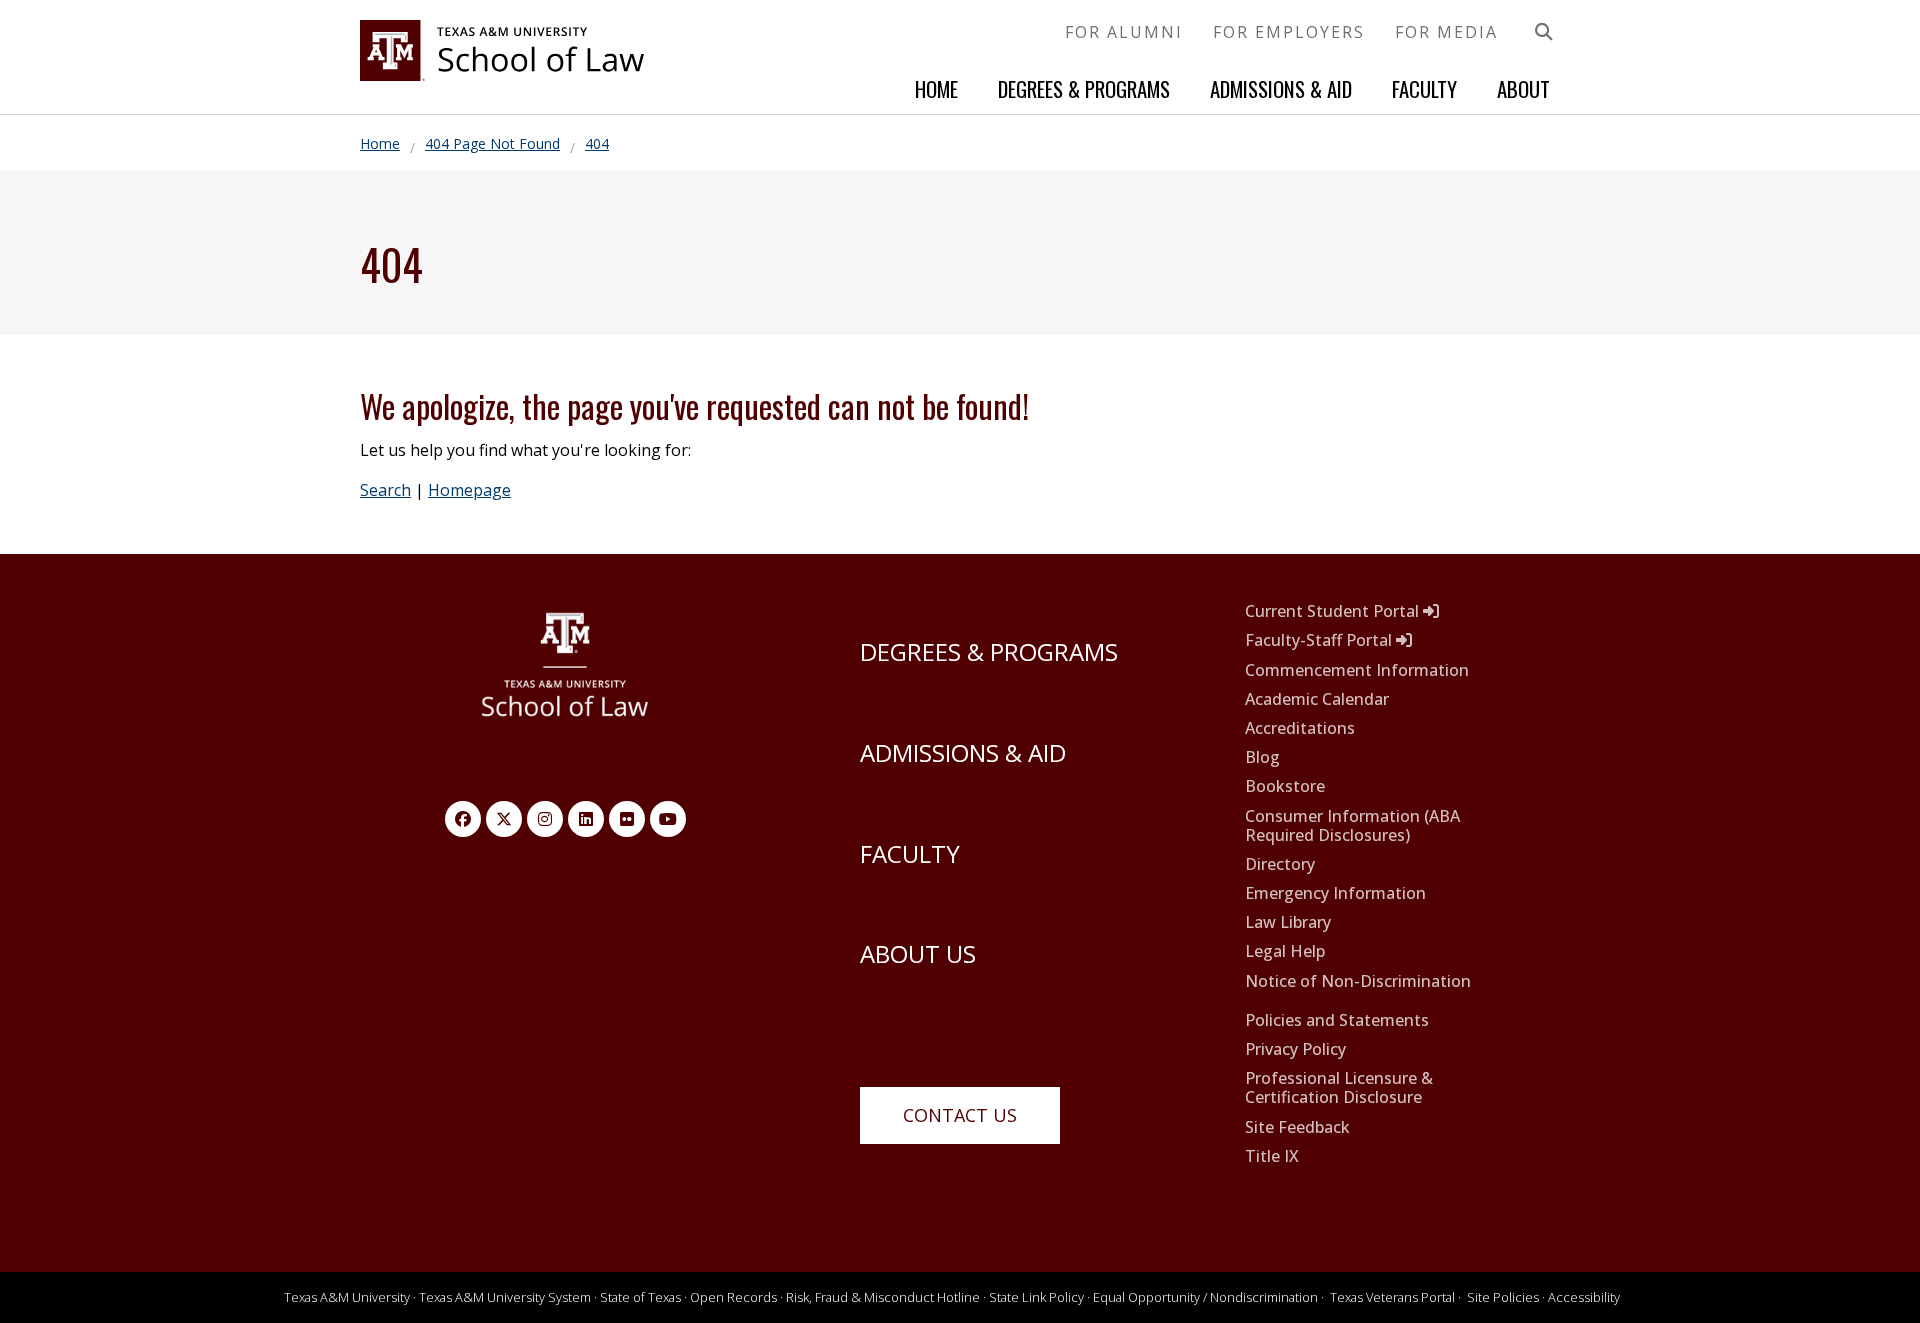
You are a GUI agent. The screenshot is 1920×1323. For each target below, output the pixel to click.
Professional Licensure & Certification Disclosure (1339, 1088)
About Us (918, 953)
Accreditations (1300, 728)
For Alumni (1124, 32)
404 (597, 143)
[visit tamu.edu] (565, 675)
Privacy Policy (1295, 1049)
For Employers (1289, 32)
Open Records (733, 1297)
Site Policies (1503, 1297)
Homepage (469, 490)
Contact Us (960, 1115)
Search (385, 490)
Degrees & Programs (1084, 88)
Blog (1262, 757)
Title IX (1272, 1156)
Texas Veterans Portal (1392, 1297)
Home (936, 88)
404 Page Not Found (492, 143)
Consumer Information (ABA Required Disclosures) (1352, 826)
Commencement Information (1357, 670)
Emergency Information (1335, 893)
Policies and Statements (1337, 1020)
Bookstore (1285, 786)
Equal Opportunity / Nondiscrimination (1205, 1297)
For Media (1446, 32)
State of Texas (640, 1297)
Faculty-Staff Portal (1320, 640)
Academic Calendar (1317, 699)
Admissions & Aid (1281, 88)
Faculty (1424, 88)
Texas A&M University (347, 1297)
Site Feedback (1297, 1127)
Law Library (1288, 922)
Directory (1280, 864)
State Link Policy (1036, 1297)
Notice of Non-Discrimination (1358, 981)
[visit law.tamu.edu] (502, 75)
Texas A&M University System (505, 1297)
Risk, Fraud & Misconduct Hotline (883, 1297)
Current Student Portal (1334, 611)
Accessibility (1584, 1297)
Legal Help (1285, 951)
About (1523, 88)
